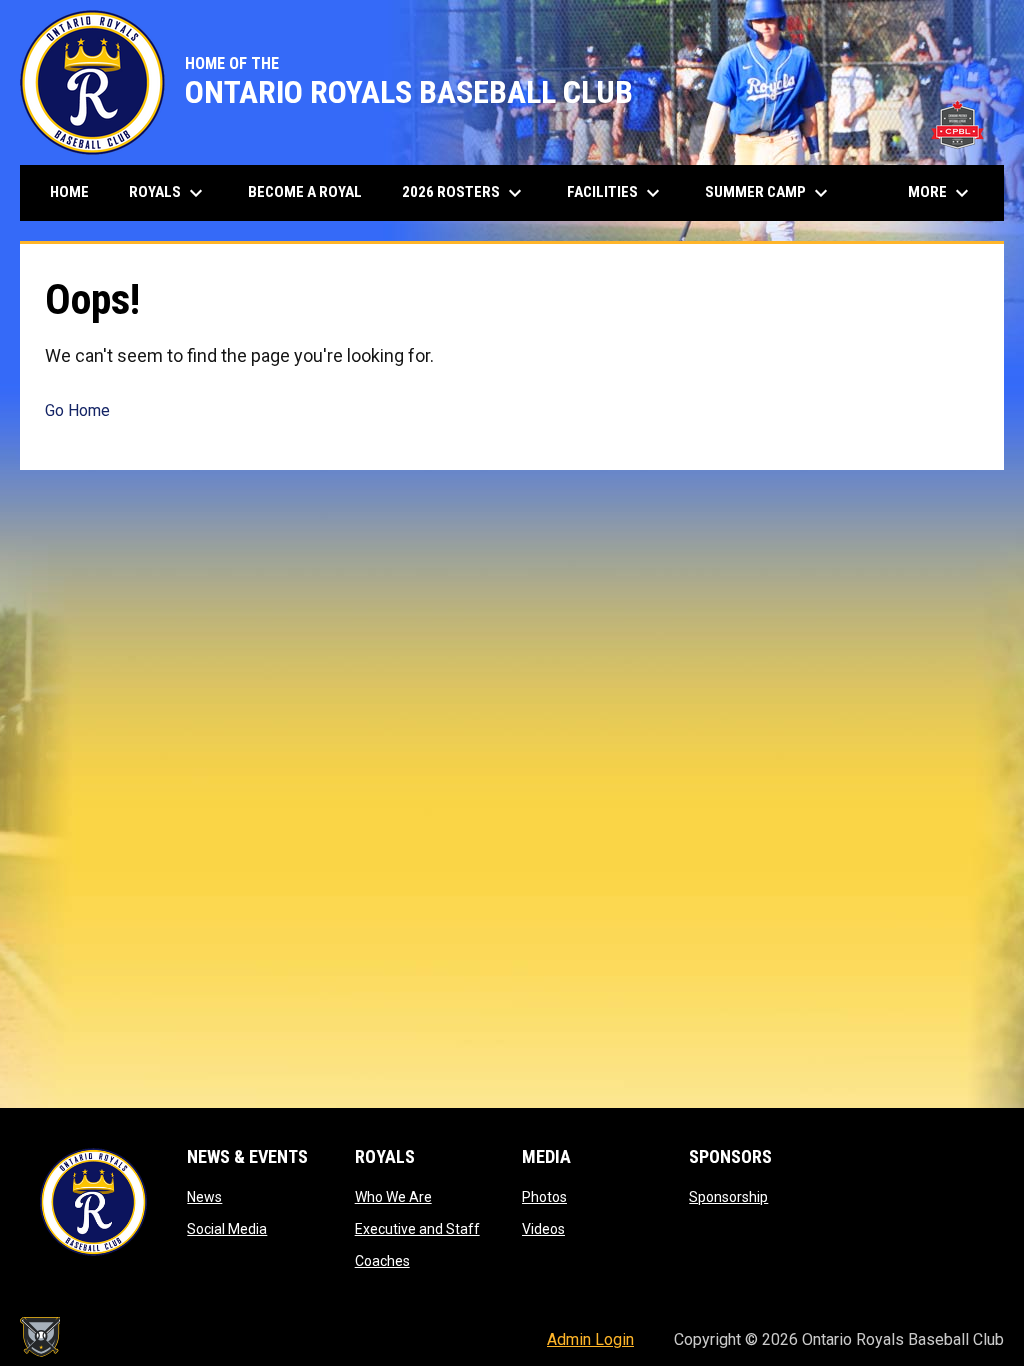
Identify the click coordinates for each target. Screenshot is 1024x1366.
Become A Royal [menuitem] (305, 192)
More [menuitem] (941, 193)
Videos (543, 1229)
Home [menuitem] (69, 192)
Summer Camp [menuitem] (769, 193)
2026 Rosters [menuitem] (464, 193)
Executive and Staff (417, 1229)
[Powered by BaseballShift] (40, 1337)
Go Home (77, 410)
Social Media (227, 1229)
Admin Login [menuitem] (590, 1339)
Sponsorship (728, 1197)
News (204, 1197)
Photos (544, 1197)
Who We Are (393, 1197)
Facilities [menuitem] (616, 193)
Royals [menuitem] (168, 193)
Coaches (382, 1261)
